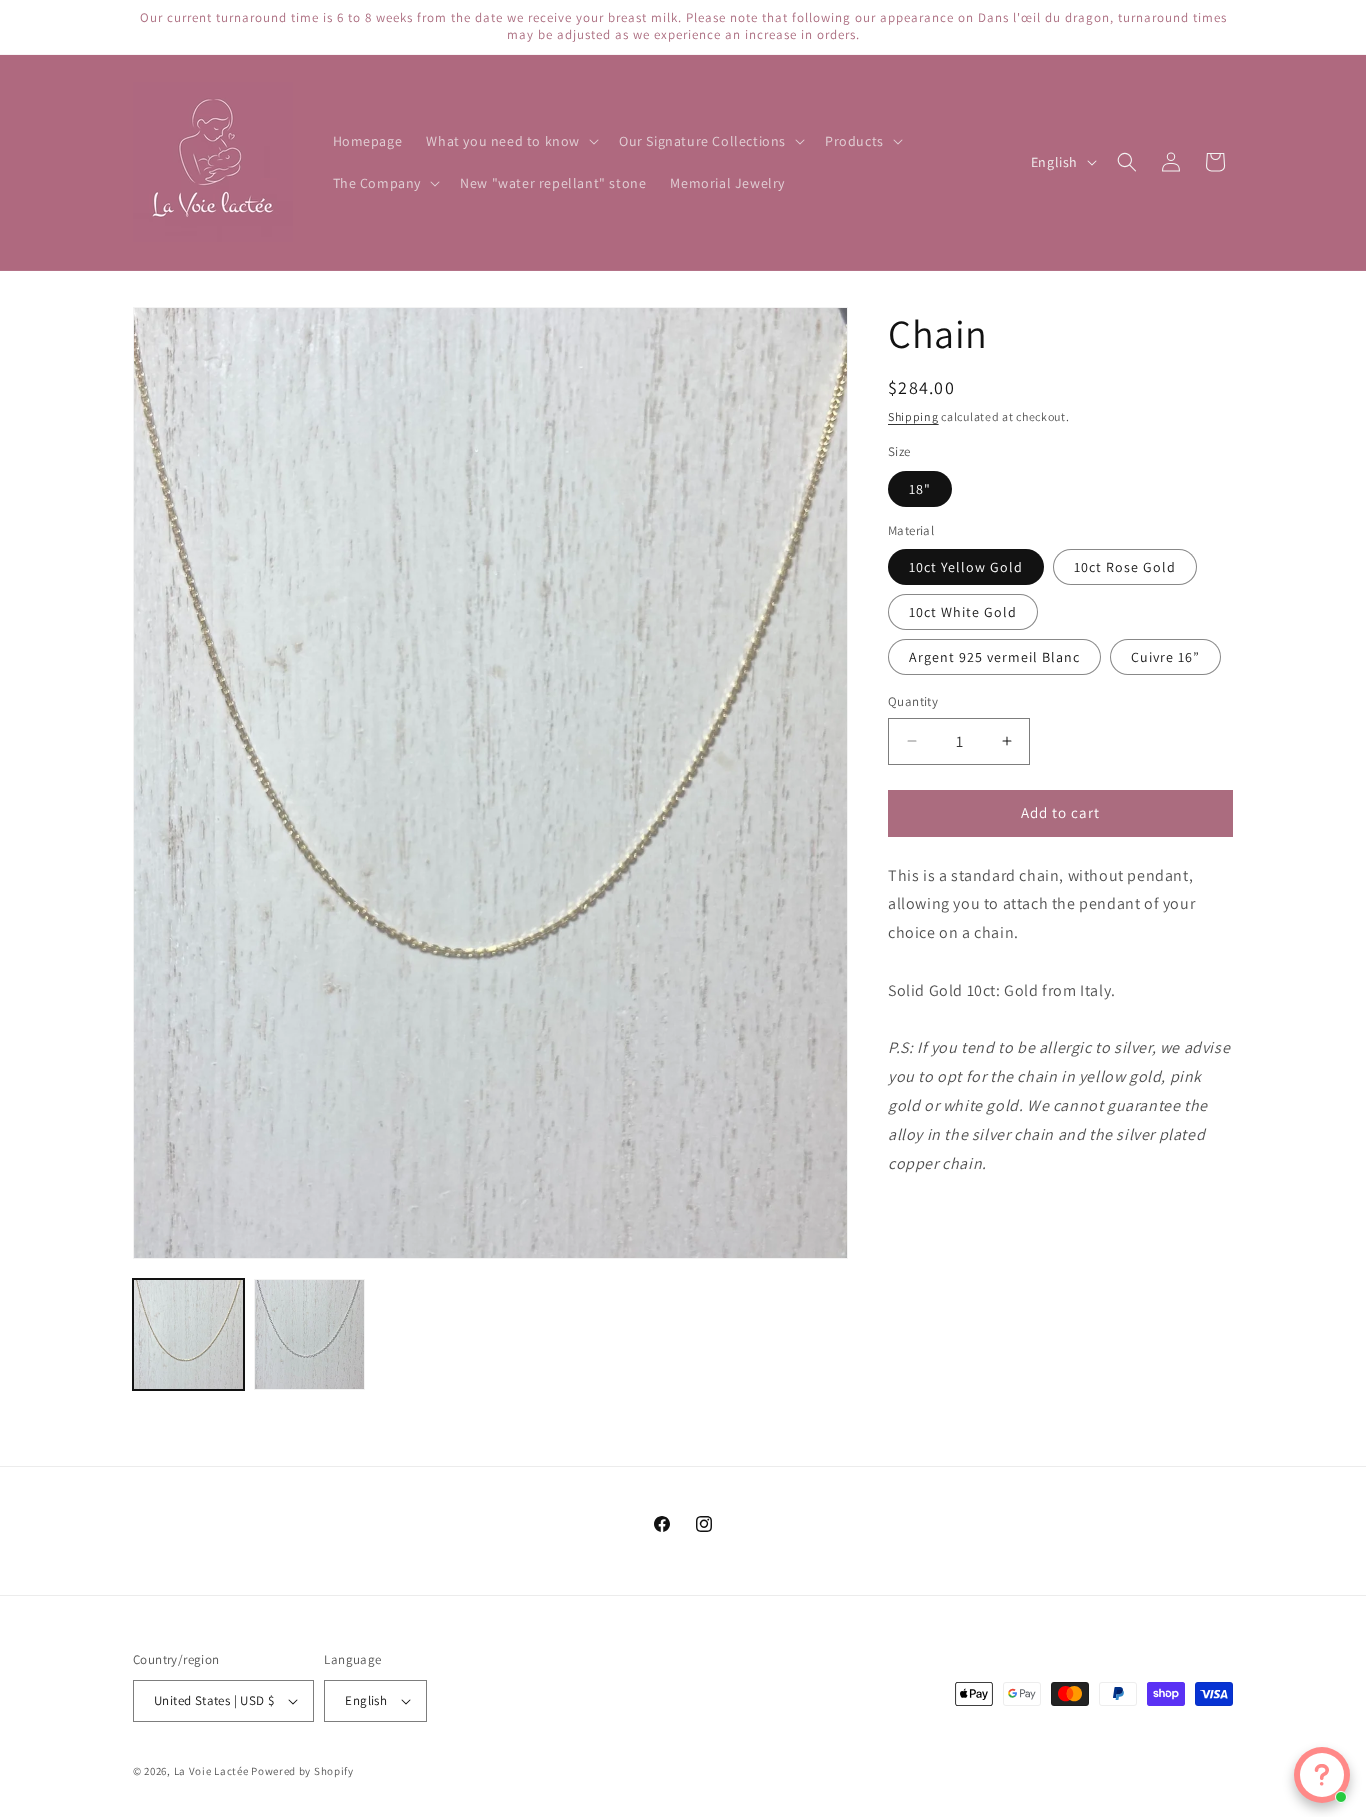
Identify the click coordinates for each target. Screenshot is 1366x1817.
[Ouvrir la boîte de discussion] (1322, 1775)
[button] (510, 141)
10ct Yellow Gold (966, 567)
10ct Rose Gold (1125, 567)
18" (920, 489)
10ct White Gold (963, 612)
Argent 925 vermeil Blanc (994, 657)
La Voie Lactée (211, 1771)
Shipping (913, 416)
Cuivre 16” (1165, 657)
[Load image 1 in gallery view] (188, 1334)
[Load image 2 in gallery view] (309, 1334)
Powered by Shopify (302, 1771)
